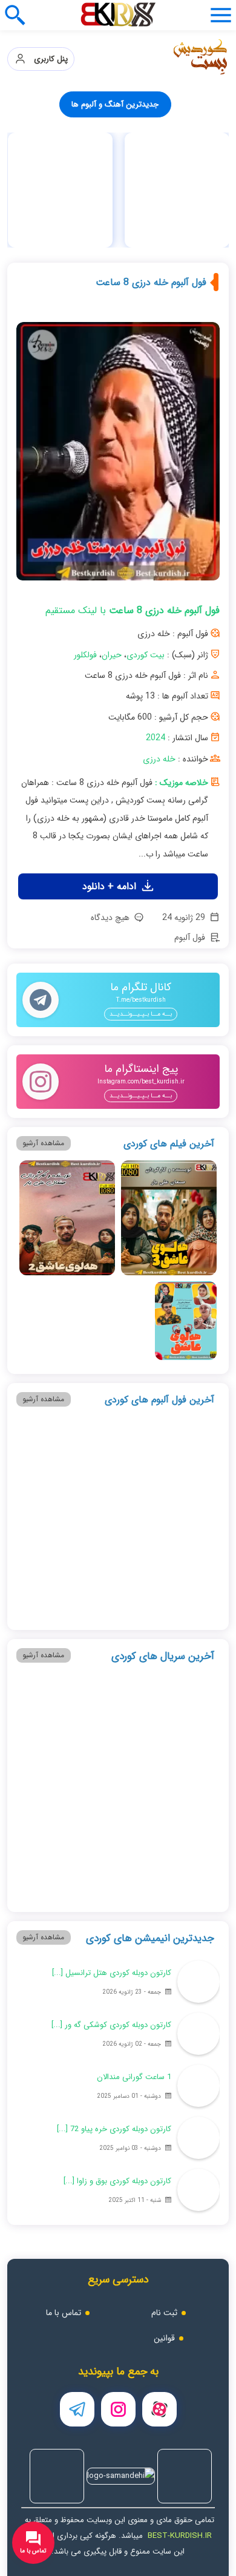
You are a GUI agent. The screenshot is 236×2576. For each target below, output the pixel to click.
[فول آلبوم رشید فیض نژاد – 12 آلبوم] (186, 1577)
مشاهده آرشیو (43, 1143)
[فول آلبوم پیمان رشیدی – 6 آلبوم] (169, 1474)
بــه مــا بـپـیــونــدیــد (141, 1014)
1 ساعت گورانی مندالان (134, 2077)
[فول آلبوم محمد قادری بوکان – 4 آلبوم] (67, 1474)
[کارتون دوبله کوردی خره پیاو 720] (198, 2138)
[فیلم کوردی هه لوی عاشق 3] (169, 1218)
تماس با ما (64, 2313)
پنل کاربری (47, 59)
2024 (156, 738)
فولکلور (85, 655)
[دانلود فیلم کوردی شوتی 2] (118, 1321)
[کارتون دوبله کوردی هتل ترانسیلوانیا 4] (198, 1982)
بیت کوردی (146, 655)
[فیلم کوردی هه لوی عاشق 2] (67, 1218)
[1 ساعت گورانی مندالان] (198, 2086)
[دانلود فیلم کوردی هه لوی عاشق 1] (186, 1321)
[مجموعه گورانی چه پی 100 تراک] (60, 190)
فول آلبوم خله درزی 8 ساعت (151, 282)
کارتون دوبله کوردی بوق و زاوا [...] (117, 2181)
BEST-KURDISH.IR (180, 2536)
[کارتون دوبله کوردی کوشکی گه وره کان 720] (198, 2034)
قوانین (164, 2338)
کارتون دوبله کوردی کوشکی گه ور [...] (111, 2025)
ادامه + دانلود (111, 886)
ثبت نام (164, 2313)
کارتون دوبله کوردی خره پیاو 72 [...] (114, 2129)
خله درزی (159, 759)
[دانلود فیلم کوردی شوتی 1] (50, 1321)
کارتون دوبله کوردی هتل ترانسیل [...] (112, 1973)
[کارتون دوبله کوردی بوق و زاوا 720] (198, 2190)
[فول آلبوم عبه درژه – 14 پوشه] (177, 190)
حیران (112, 655)
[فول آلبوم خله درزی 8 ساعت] (118, 456)
